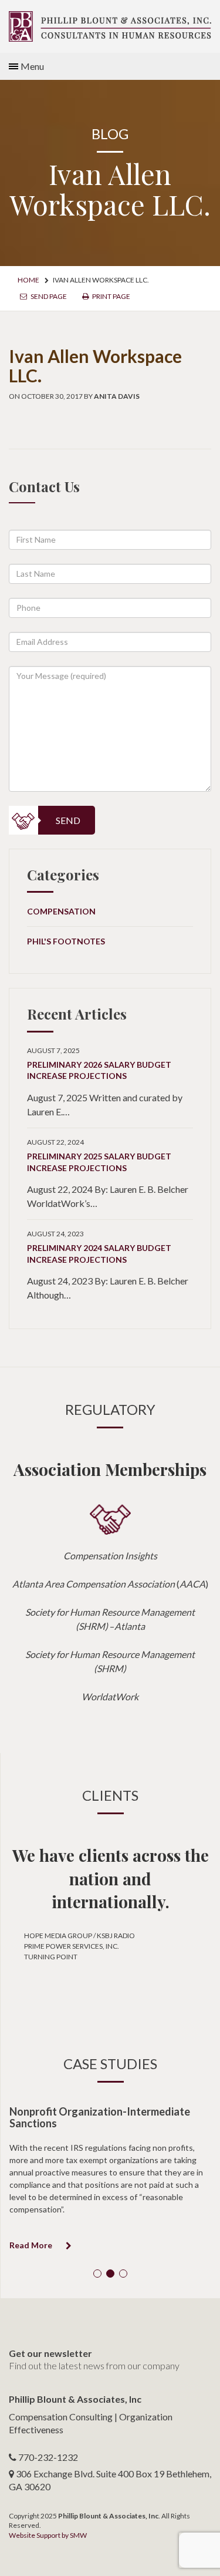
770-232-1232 (48, 2457)
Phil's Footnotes (66, 941)
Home (28, 280)
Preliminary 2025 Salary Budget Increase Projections (99, 1162)
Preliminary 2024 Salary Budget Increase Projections (99, 1254)
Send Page (48, 296)
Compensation (61, 911)
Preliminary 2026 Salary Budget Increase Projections (99, 1070)
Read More (32, 2245)
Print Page (111, 296)
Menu (32, 66)
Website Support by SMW (48, 2535)
